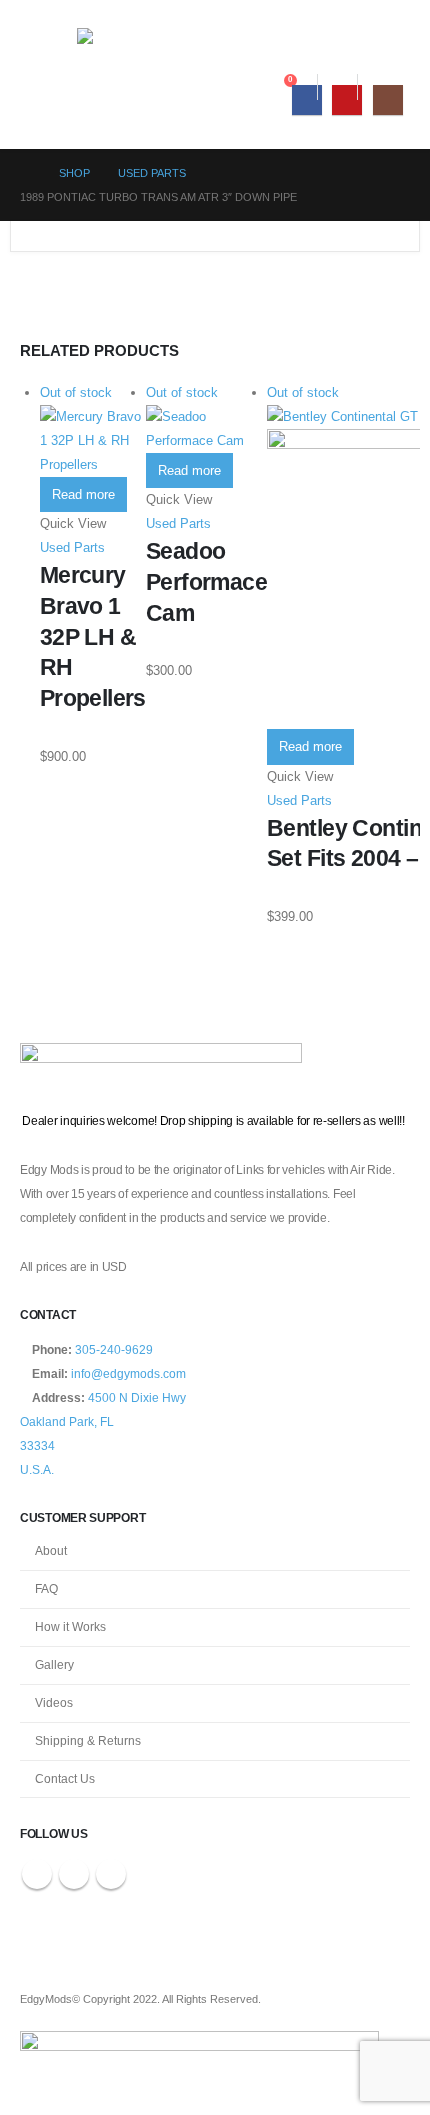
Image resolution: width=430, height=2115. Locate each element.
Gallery (54, 1664)
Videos (54, 1702)
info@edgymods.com (128, 1373)
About (51, 1550)
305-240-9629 (114, 1349)
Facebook (37, 1874)
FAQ (46, 1588)
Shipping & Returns (88, 1740)
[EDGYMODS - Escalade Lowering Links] (162, 42)
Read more (83, 494)
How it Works (70, 1626)
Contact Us (65, 1778)
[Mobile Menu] (56, 32)
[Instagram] (388, 100)
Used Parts (72, 547)
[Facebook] (307, 100)
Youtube (74, 1874)
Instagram (111, 1874)
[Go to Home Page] (25, 173)
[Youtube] (347, 100)
